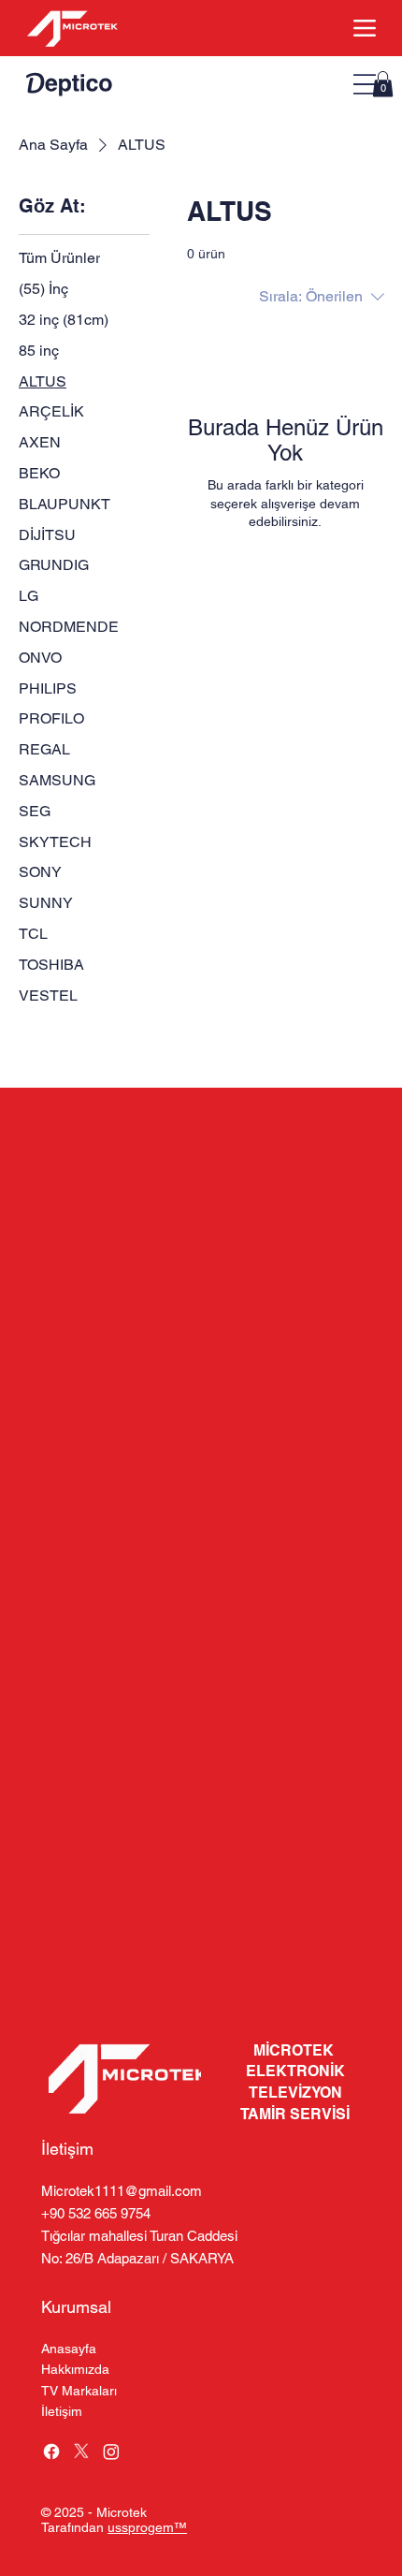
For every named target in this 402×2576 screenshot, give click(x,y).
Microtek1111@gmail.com (122, 2191)
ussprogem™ (147, 2527)
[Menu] (365, 84)
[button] (383, 84)
